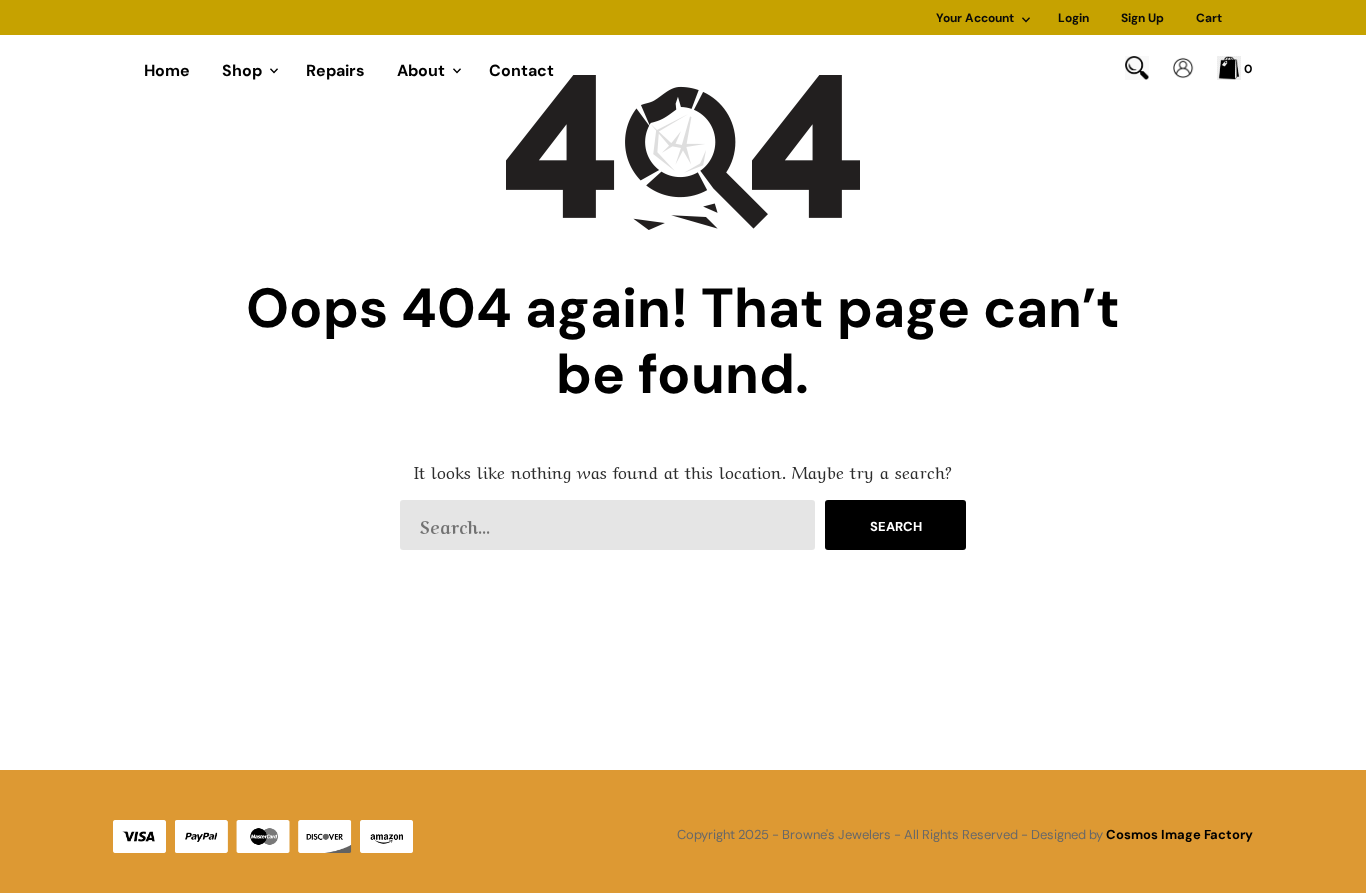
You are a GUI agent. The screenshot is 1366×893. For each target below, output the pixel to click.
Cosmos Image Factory (1179, 834)
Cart (1209, 18)
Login (1073, 18)
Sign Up (1142, 18)
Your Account (975, 18)
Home (167, 70)
